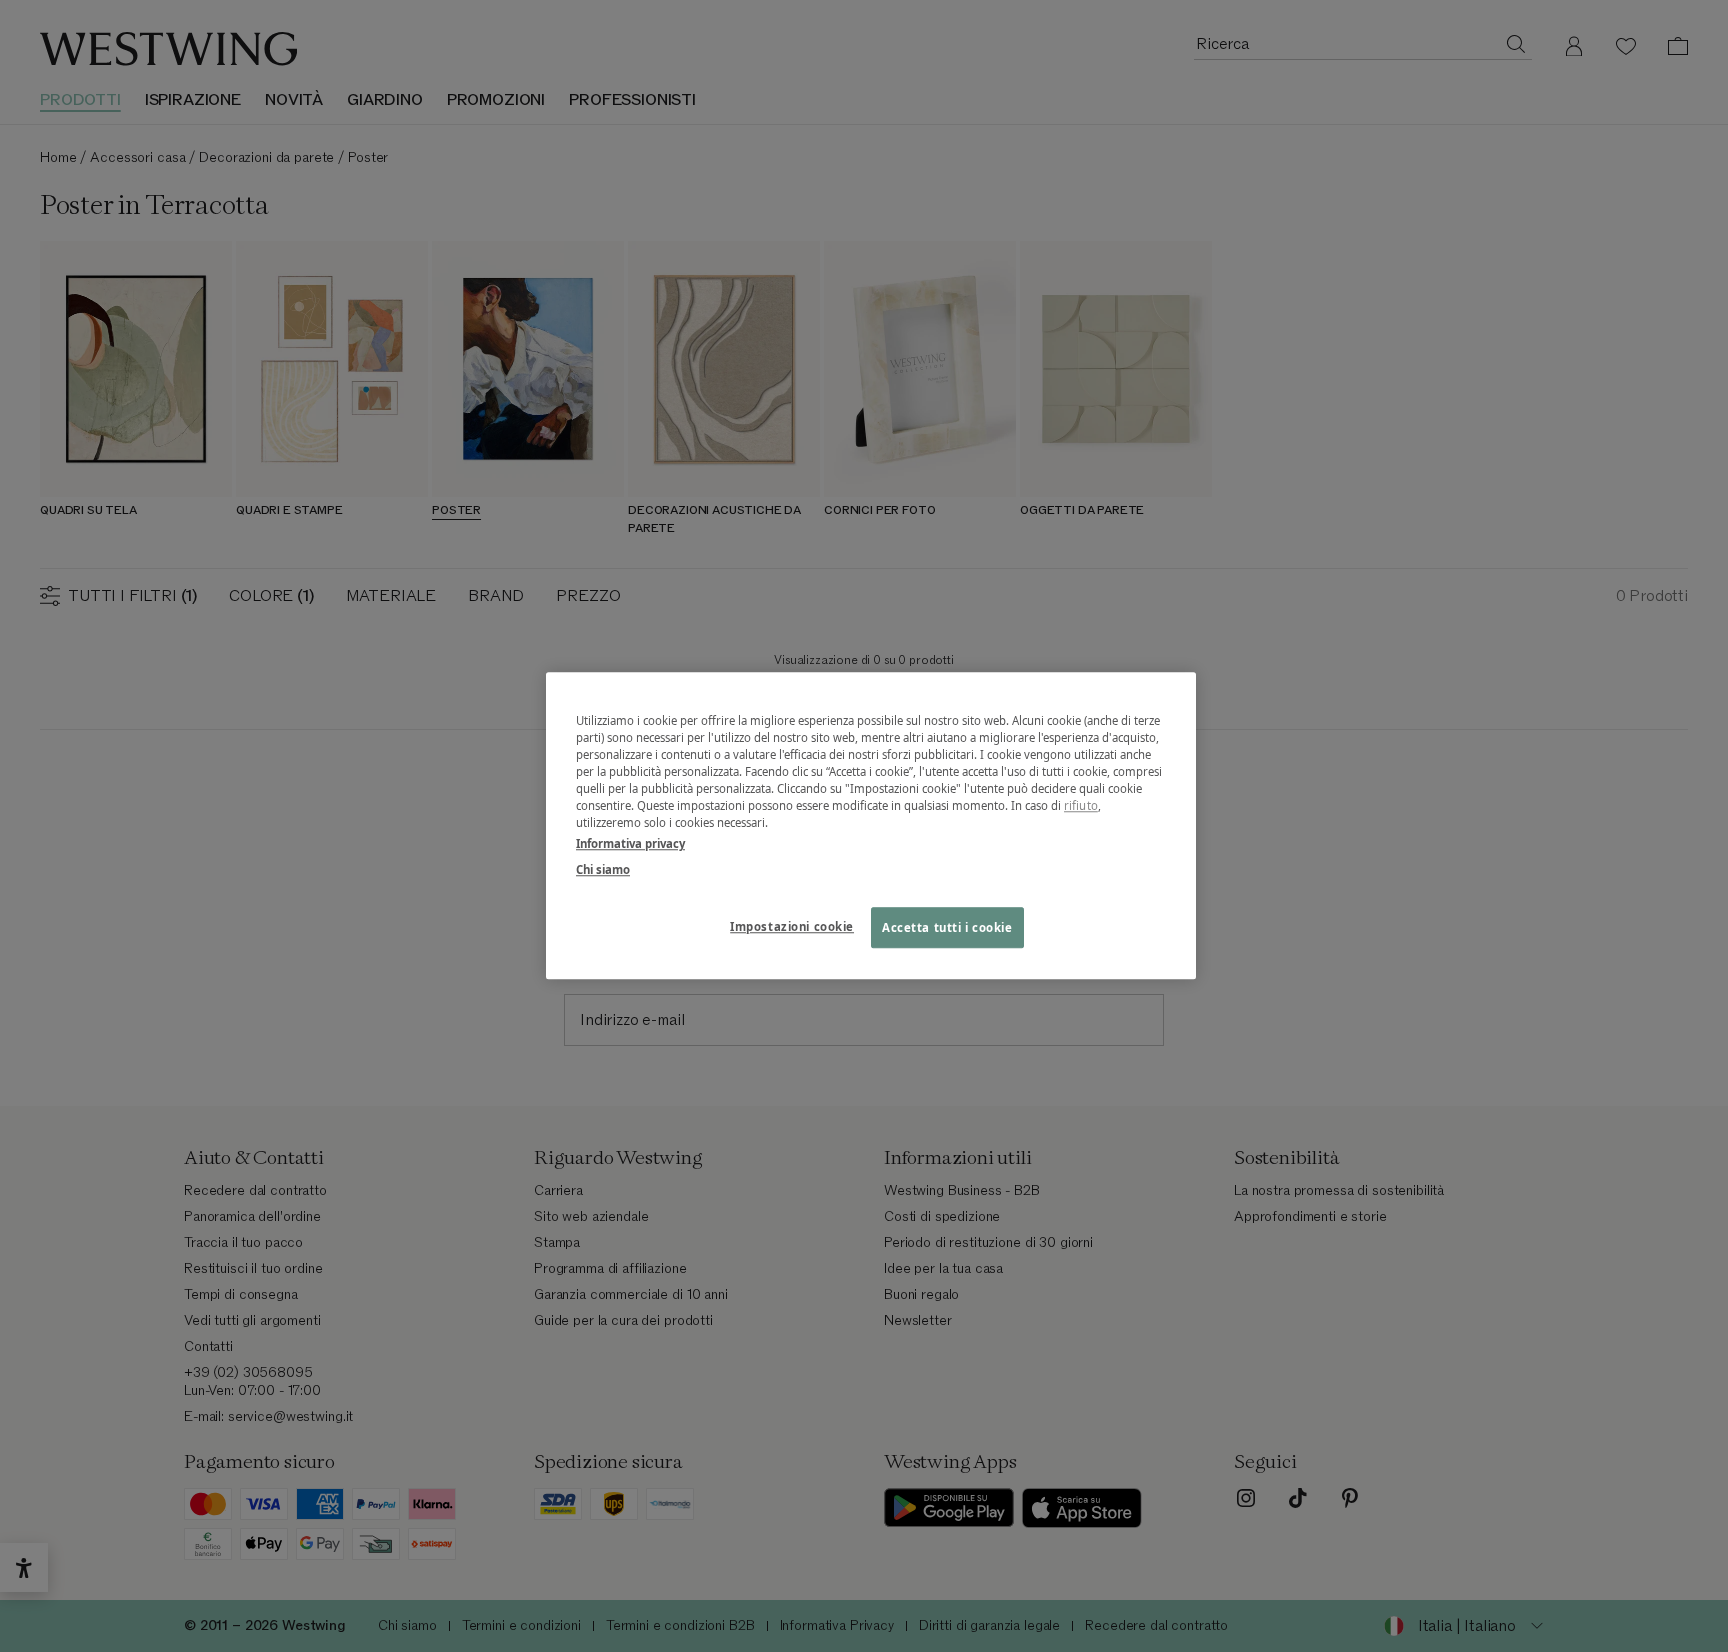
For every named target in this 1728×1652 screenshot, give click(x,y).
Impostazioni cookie (792, 926)
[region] (871, 825)
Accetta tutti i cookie (947, 927)
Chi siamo (603, 869)
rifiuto (1081, 806)
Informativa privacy (630, 844)
